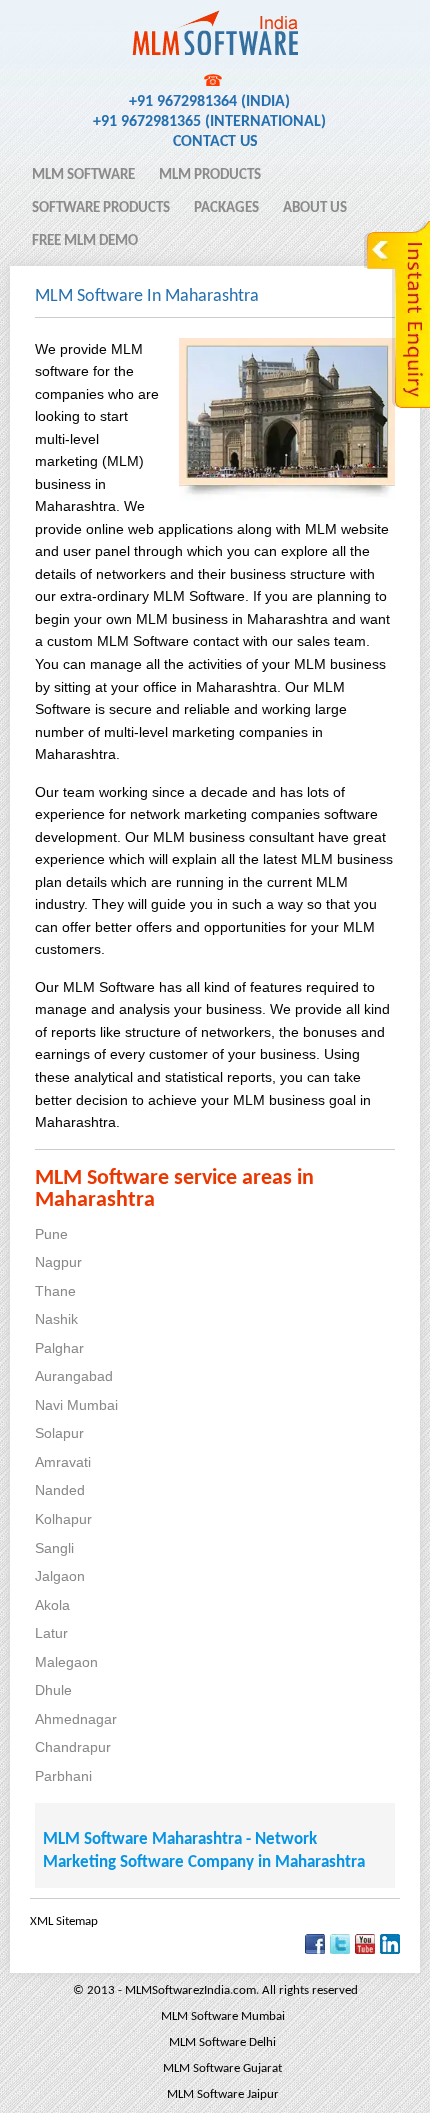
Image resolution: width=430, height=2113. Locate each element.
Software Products (101, 208)
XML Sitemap (64, 1921)
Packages (226, 208)
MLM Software (83, 175)
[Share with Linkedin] (390, 1950)
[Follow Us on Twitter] (340, 1950)
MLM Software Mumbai (223, 2016)
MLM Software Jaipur (223, 2094)
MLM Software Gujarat (222, 2068)
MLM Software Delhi (222, 2042)
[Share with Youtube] (365, 1950)
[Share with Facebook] (315, 1950)
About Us (315, 208)
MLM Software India (103, 23)
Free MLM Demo (85, 241)
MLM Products (210, 175)
